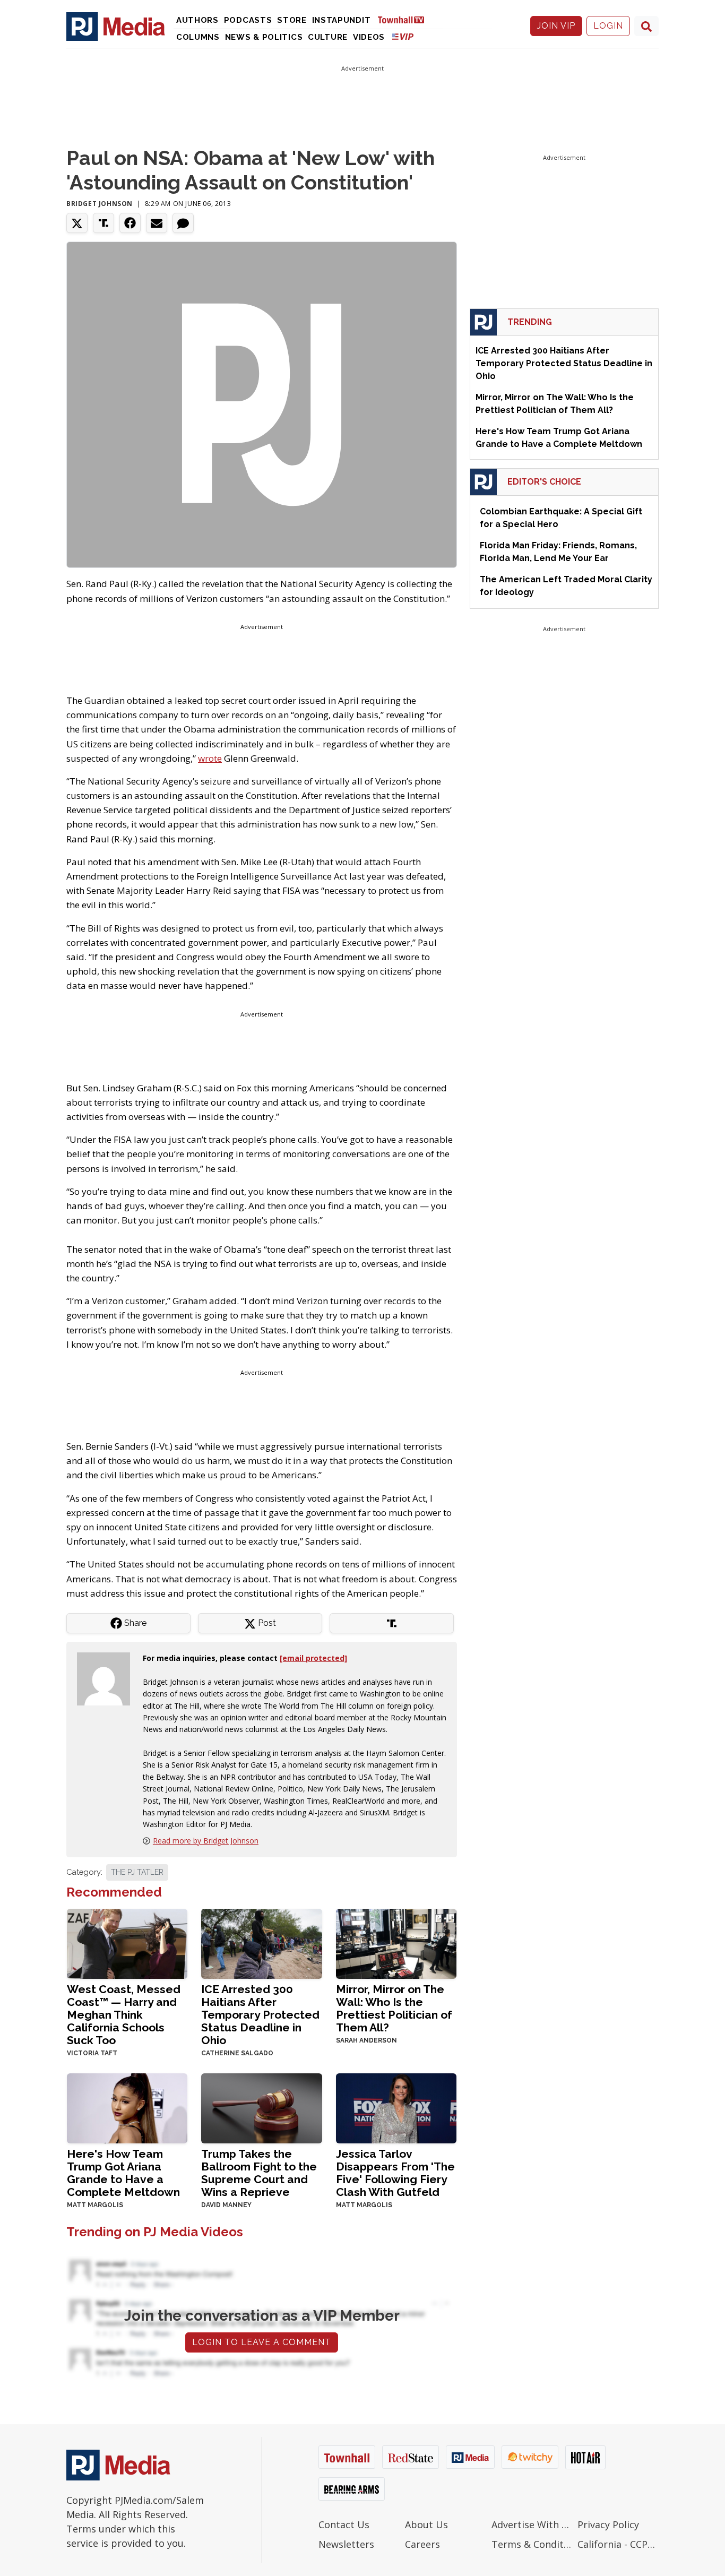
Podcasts (248, 20)
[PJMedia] (116, 26)
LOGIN (608, 26)
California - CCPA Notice (618, 2544)
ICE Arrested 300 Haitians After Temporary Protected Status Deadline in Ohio (260, 2015)
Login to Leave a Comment (262, 2342)
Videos (369, 37)
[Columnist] (108, 1678)
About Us (426, 2525)
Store (292, 20)
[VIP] (403, 36)
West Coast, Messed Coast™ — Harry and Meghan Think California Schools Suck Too (124, 2015)
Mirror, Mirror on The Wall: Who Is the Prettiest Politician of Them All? (394, 2008)
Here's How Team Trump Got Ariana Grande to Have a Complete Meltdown (123, 2173)
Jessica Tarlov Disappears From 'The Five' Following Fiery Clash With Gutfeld (395, 2173)
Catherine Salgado (237, 2053)
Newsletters (346, 2544)
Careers (422, 2544)
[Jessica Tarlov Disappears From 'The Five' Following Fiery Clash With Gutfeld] (396, 2107)
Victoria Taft (92, 2053)
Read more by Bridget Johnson (206, 1841)
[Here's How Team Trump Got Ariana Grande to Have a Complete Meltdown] (127, 2107)
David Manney (226, 2205)
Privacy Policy (608, 2525)
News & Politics (264, 37)
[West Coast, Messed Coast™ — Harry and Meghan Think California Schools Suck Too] (127, 1942)
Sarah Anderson (366, 2040)
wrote (210, 758)
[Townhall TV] (405, 19)
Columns (198, 37)
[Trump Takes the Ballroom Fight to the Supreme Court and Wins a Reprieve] (261, 2107)
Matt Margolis (95, 2205)
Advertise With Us (532, 2525)
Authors (197, 20)
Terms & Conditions (532, 2544)
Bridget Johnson (100, 204)
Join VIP (556, 26)
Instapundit (342, 20)
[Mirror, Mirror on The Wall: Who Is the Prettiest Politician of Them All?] (396, 1942)
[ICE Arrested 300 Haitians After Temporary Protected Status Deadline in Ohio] (261, 1942)
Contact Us (344, 2525)
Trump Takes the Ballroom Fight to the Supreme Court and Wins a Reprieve (259, 2173)
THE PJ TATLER (137, 1872)
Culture (328, 37)
